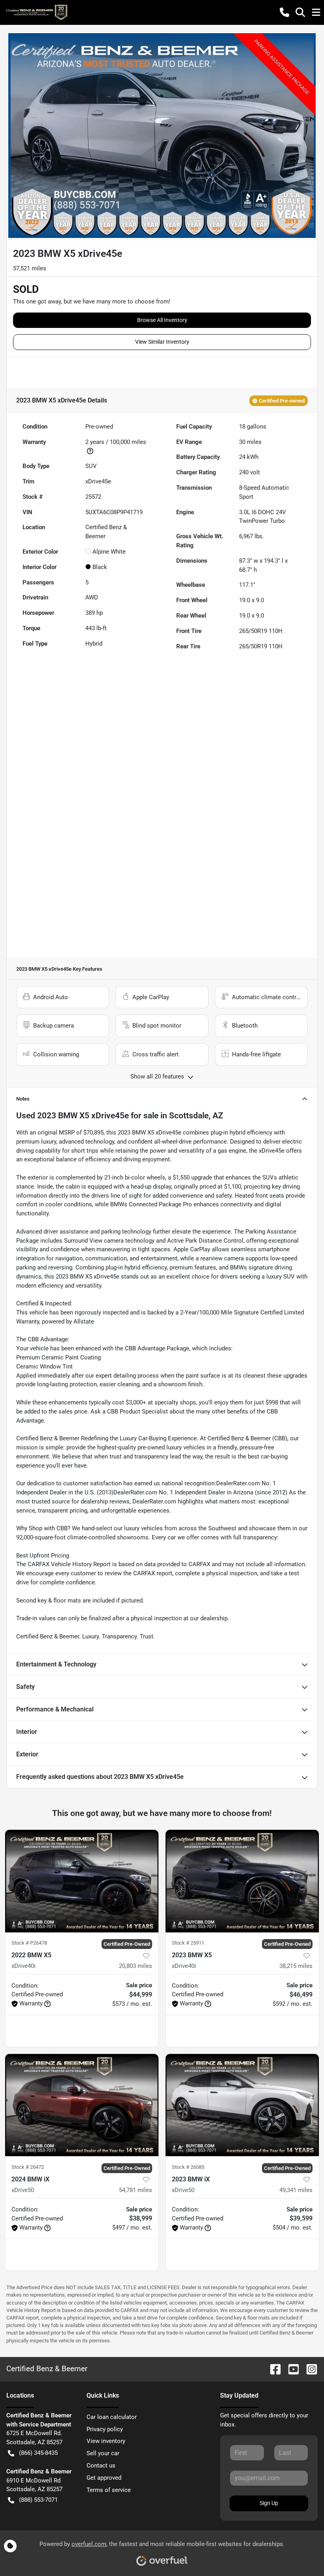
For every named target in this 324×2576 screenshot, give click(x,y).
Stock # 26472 (28, 2167)
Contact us (101, 2466)
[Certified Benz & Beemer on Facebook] (272, 2369)
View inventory (106, 2441)
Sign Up (269, 2503)
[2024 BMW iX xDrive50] (82, 2105)
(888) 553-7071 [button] (38, 2500)
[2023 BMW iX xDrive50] (242, 2105)
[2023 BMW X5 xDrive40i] (242, 1881)
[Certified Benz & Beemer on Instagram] (309, 2369)
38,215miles (296, 1966)
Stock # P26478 (29, 1943)
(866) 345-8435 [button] (38, 2453)
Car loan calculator (112, 2417)
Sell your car (103, 2453)
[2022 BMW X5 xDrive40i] (82, 1881)
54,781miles (136, 2190)
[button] (284, 12)
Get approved (104, 2478)
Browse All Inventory (162, 320)
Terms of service (109, 2490)
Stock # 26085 (188, 2167)
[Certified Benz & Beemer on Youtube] (290, 2369)
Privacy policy (105, 2429)
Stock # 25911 (188, 1943)
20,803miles (136, 1966)
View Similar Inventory (162, 342)
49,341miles (296, 2190)
